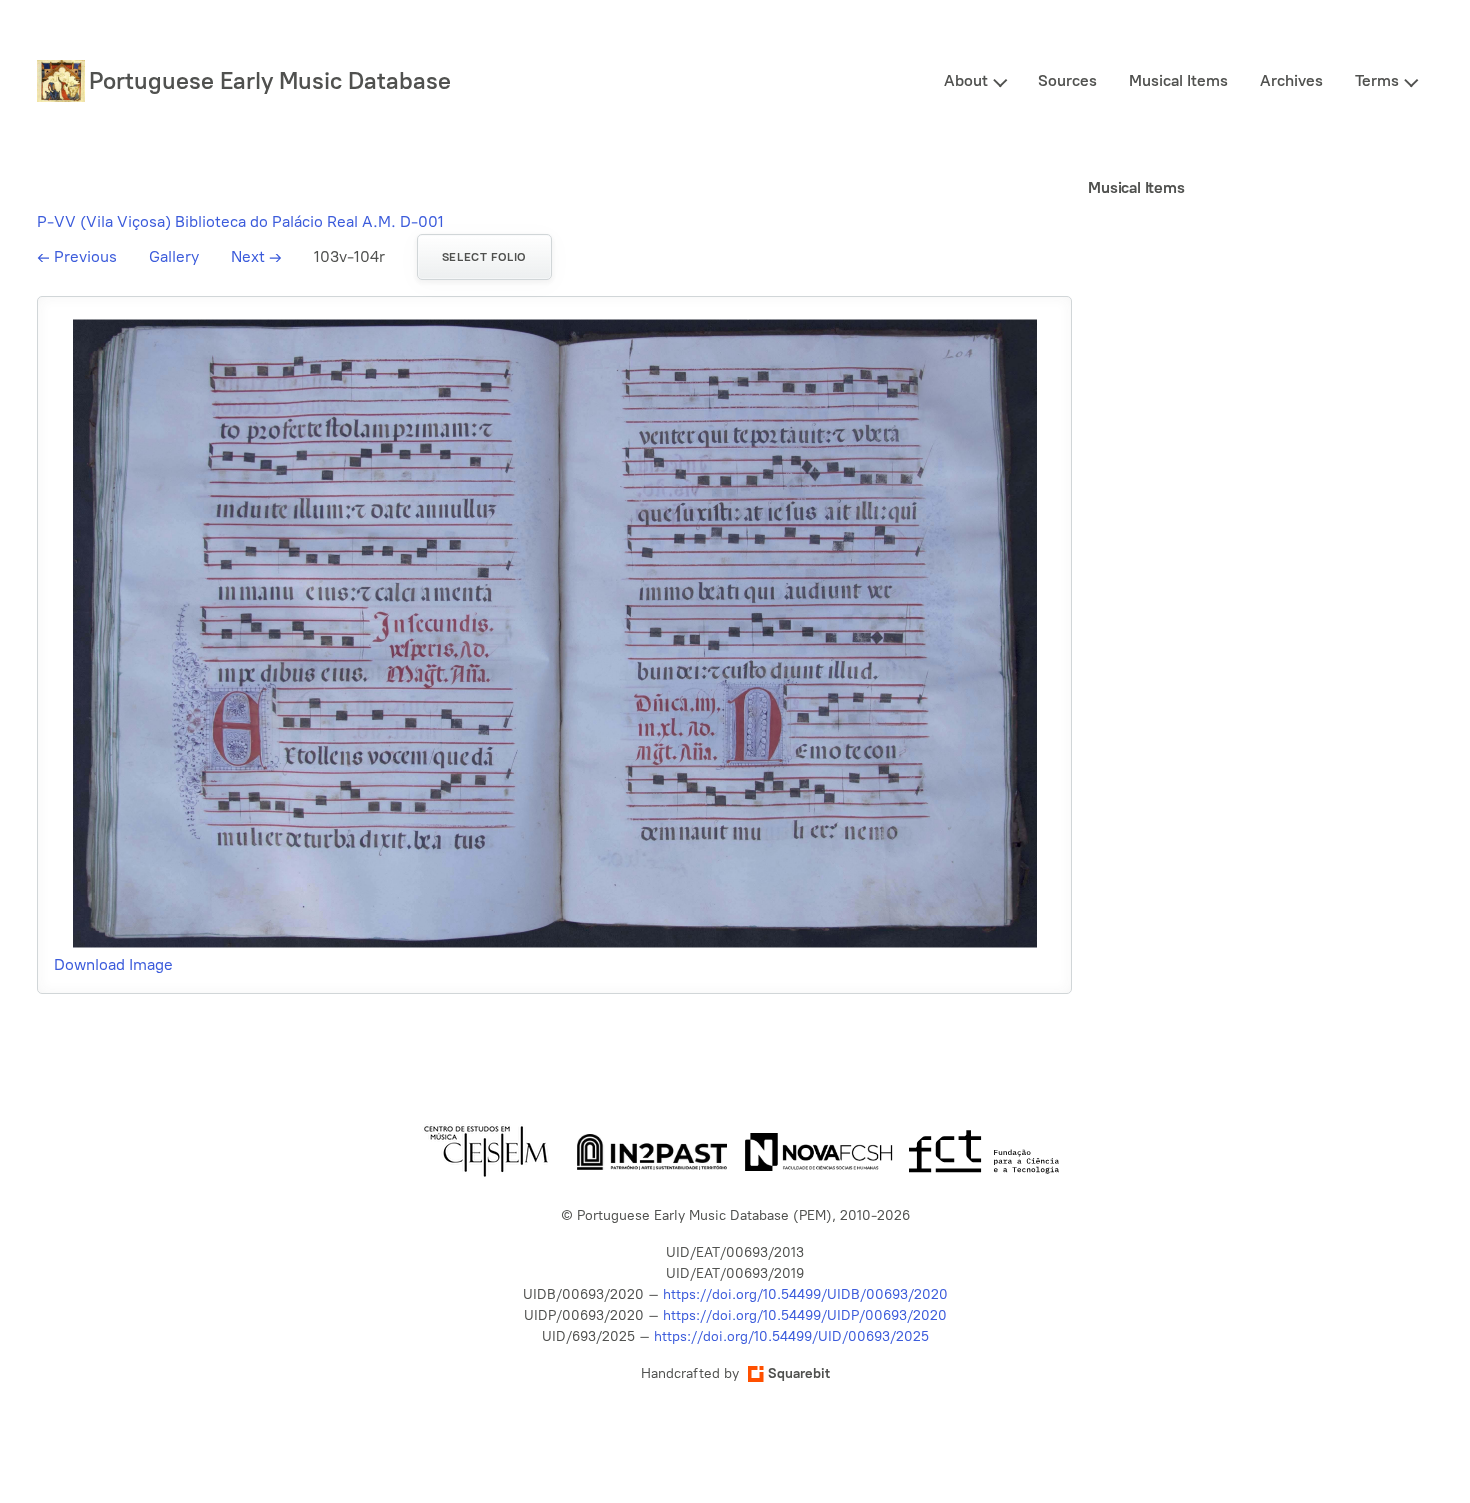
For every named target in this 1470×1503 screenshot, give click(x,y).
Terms (1377, 80)
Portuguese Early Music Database (270, 80)
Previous (77, 256)
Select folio (484, 257)
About (966, 80)
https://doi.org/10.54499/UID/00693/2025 (791, 1336)
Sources (1067, 80)
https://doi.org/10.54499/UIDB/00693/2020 (805, 1294)
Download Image (113, 964)
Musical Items (1178, 80)
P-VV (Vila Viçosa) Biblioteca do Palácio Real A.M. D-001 (240, 221)
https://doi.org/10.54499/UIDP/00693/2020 (805, 1315)
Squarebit (799, 1373)
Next (256, 256)
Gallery (174, 256)
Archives (1291, 80)
